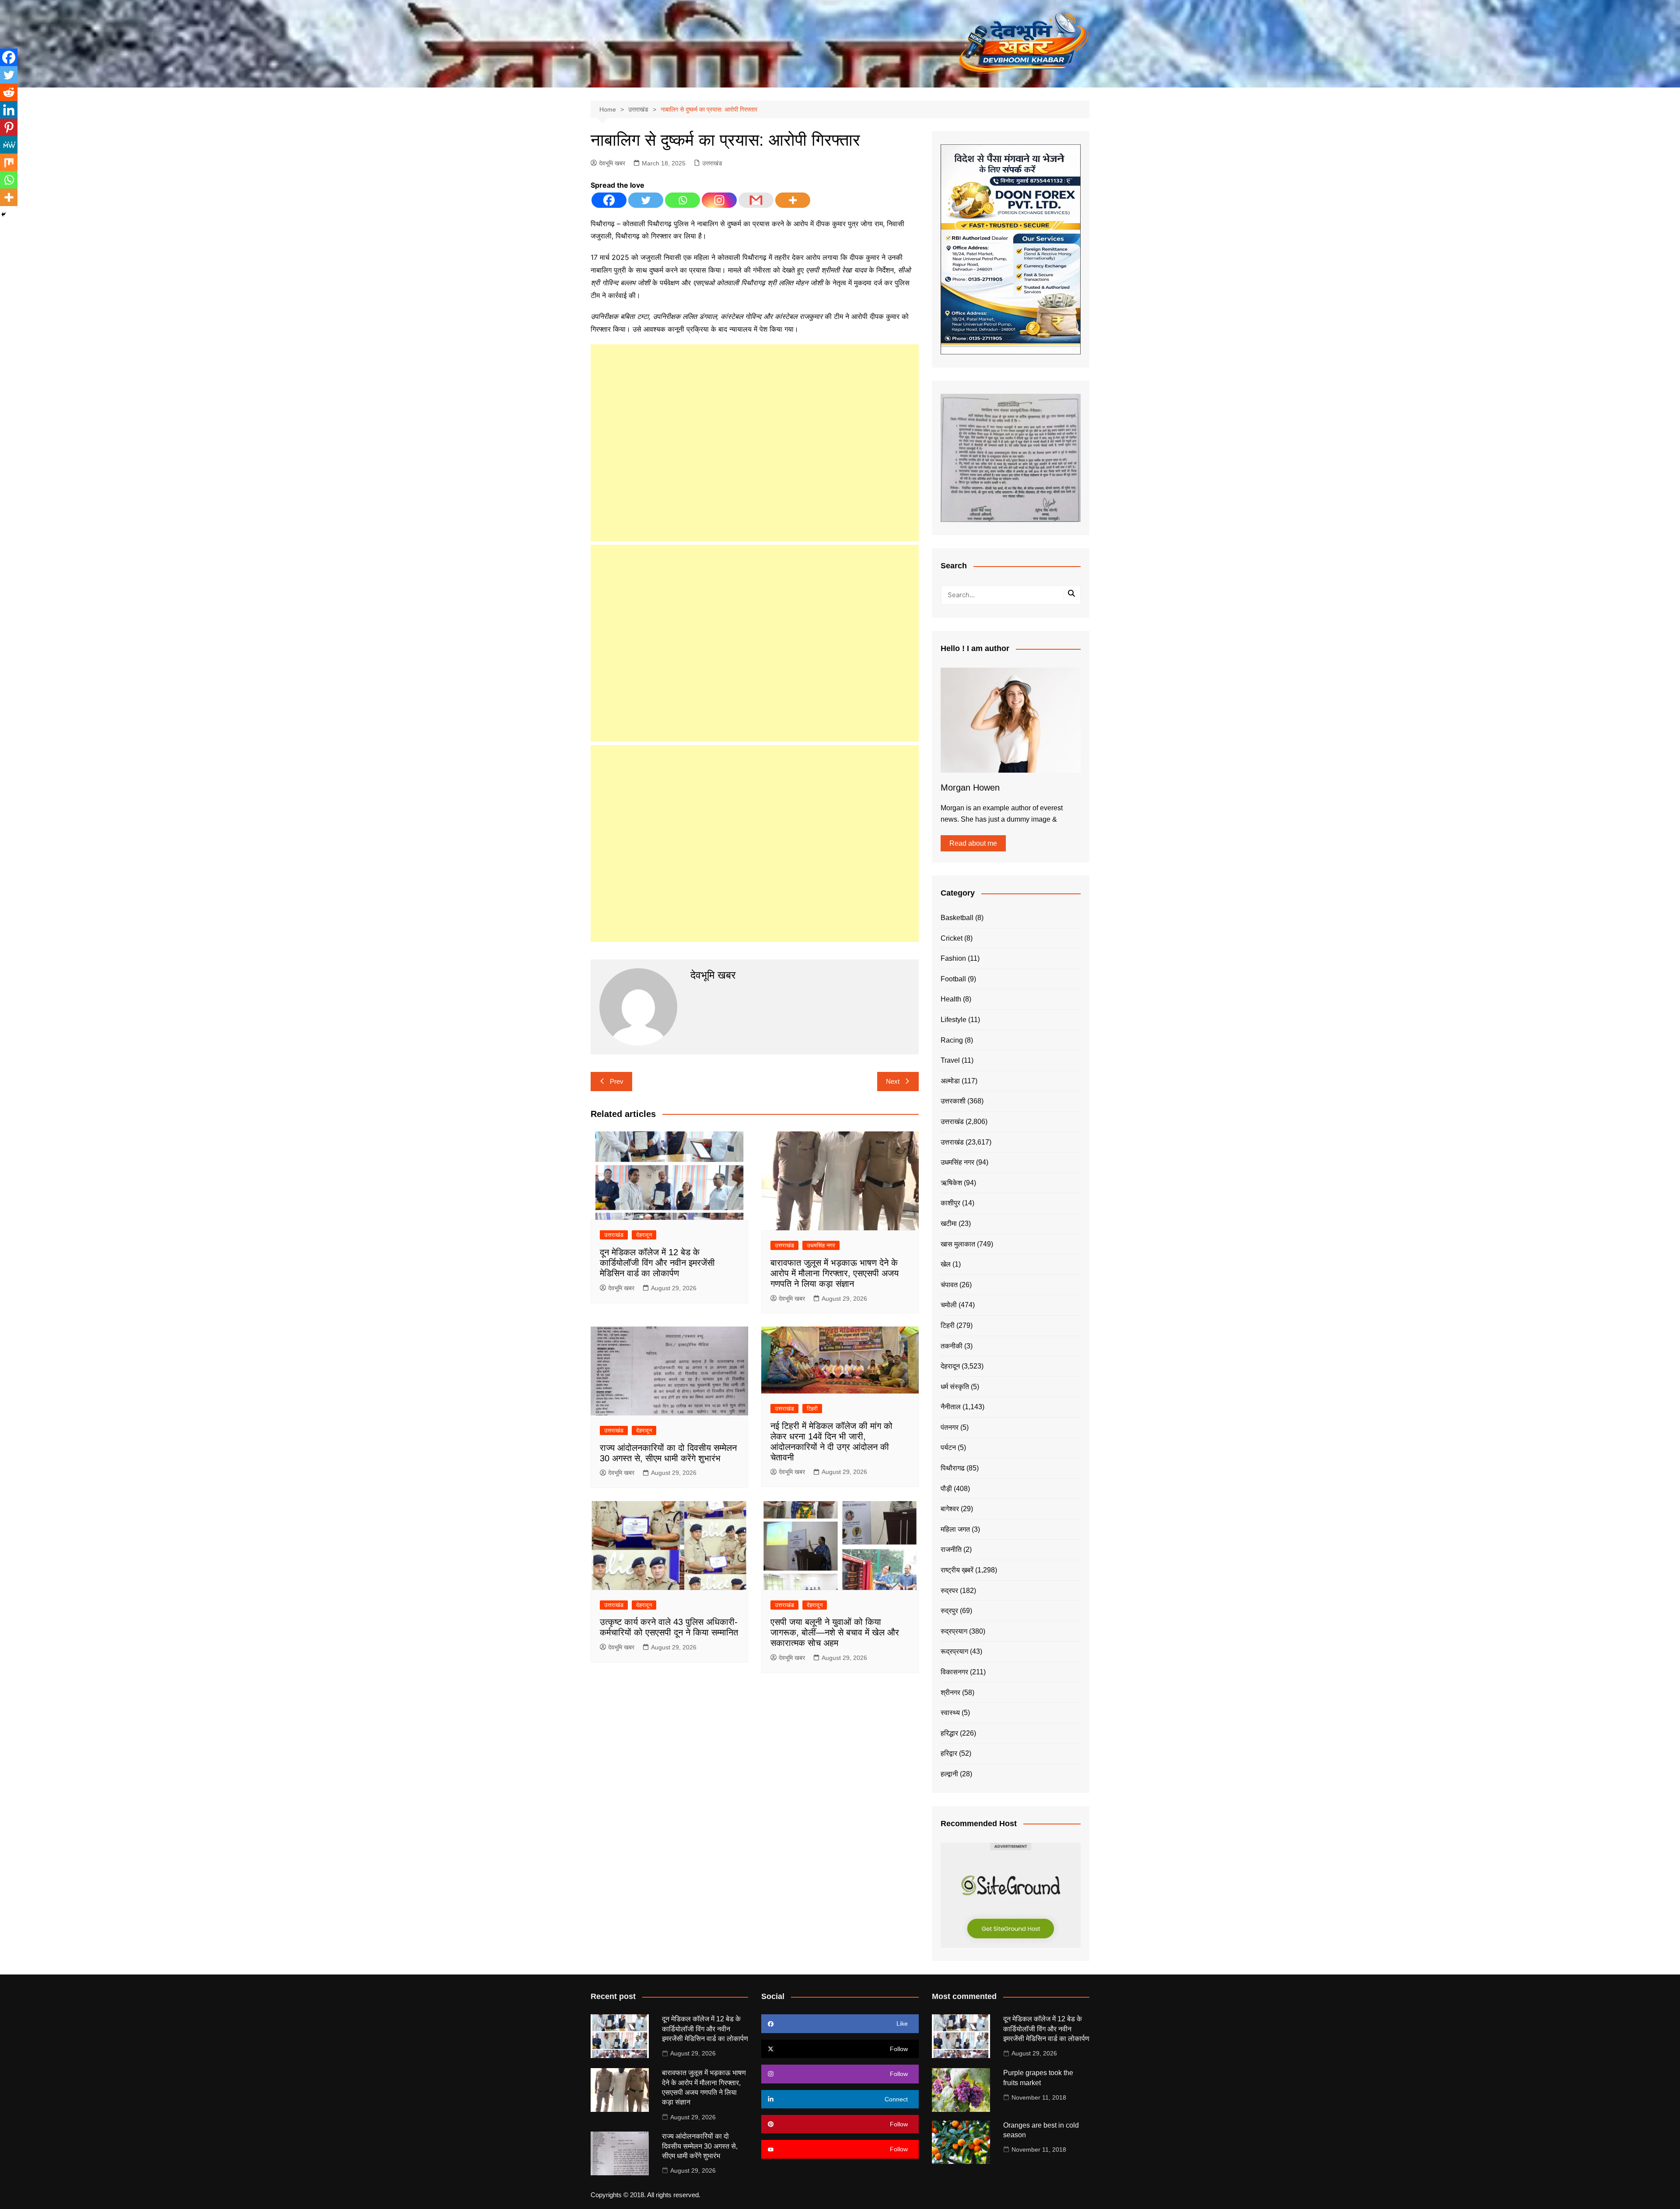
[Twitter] (646, 200)
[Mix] (9, 162)
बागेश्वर (950, 1509)
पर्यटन (948, 1448)
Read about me (973, 843)
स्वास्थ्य (950, 1713)
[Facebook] (609, 200)
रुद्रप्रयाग (954, 1631)
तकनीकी (952, 1346)
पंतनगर (950, 1427)
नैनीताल (951, 1407)
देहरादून (644, 1235)
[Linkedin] (9, 110)
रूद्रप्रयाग (954, 1651)
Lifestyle (954, 1020)
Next (893, 1081)
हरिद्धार (949, 1733)
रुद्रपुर (949, 1611)
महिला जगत (955, 1529)
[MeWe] (9, 145)
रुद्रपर (949, 1591)
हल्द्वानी (949, 1774)
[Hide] (3, 214)
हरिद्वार (949, 1753)
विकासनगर (954, 1672)
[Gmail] (756, 200)
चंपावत (949, 1285)
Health (951, 999)
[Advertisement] (755, 443)
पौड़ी (946, 1489)
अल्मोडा (950, 1081)
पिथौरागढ (953, 1468)
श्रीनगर (950, 1693)
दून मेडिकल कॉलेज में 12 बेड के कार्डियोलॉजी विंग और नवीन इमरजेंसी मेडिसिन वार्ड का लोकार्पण (657, 1263)
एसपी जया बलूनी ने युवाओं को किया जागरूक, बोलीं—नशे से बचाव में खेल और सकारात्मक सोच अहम (835, 1632)
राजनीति (951, 1549)
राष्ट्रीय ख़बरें (957, 1570)
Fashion (953, 958)
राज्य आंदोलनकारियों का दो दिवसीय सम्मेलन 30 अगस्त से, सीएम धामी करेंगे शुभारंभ (700, 2146)
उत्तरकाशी (953, 1101)
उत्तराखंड (712, 163)
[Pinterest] (9, 127)
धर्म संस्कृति (955, 1387)
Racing (952, 1040)
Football (953, 979)
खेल (946, 1264)
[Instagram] (719, 200)
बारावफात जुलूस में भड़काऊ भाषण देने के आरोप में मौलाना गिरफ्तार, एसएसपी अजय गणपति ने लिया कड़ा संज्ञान (835, 1273)
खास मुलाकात (958, 1244)
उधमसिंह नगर (821, 1245)
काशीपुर (950, 1203)
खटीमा (949, 1224)
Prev (617, 1081)
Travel (950, 1060)
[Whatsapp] (682, 200)
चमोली (949, 1305)
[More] (793, 200)
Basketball (957, 918)
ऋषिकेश (951, 1183)
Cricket (952, 938)
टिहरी (812, 1409)
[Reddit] (9, 92)
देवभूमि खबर (612, 163)
